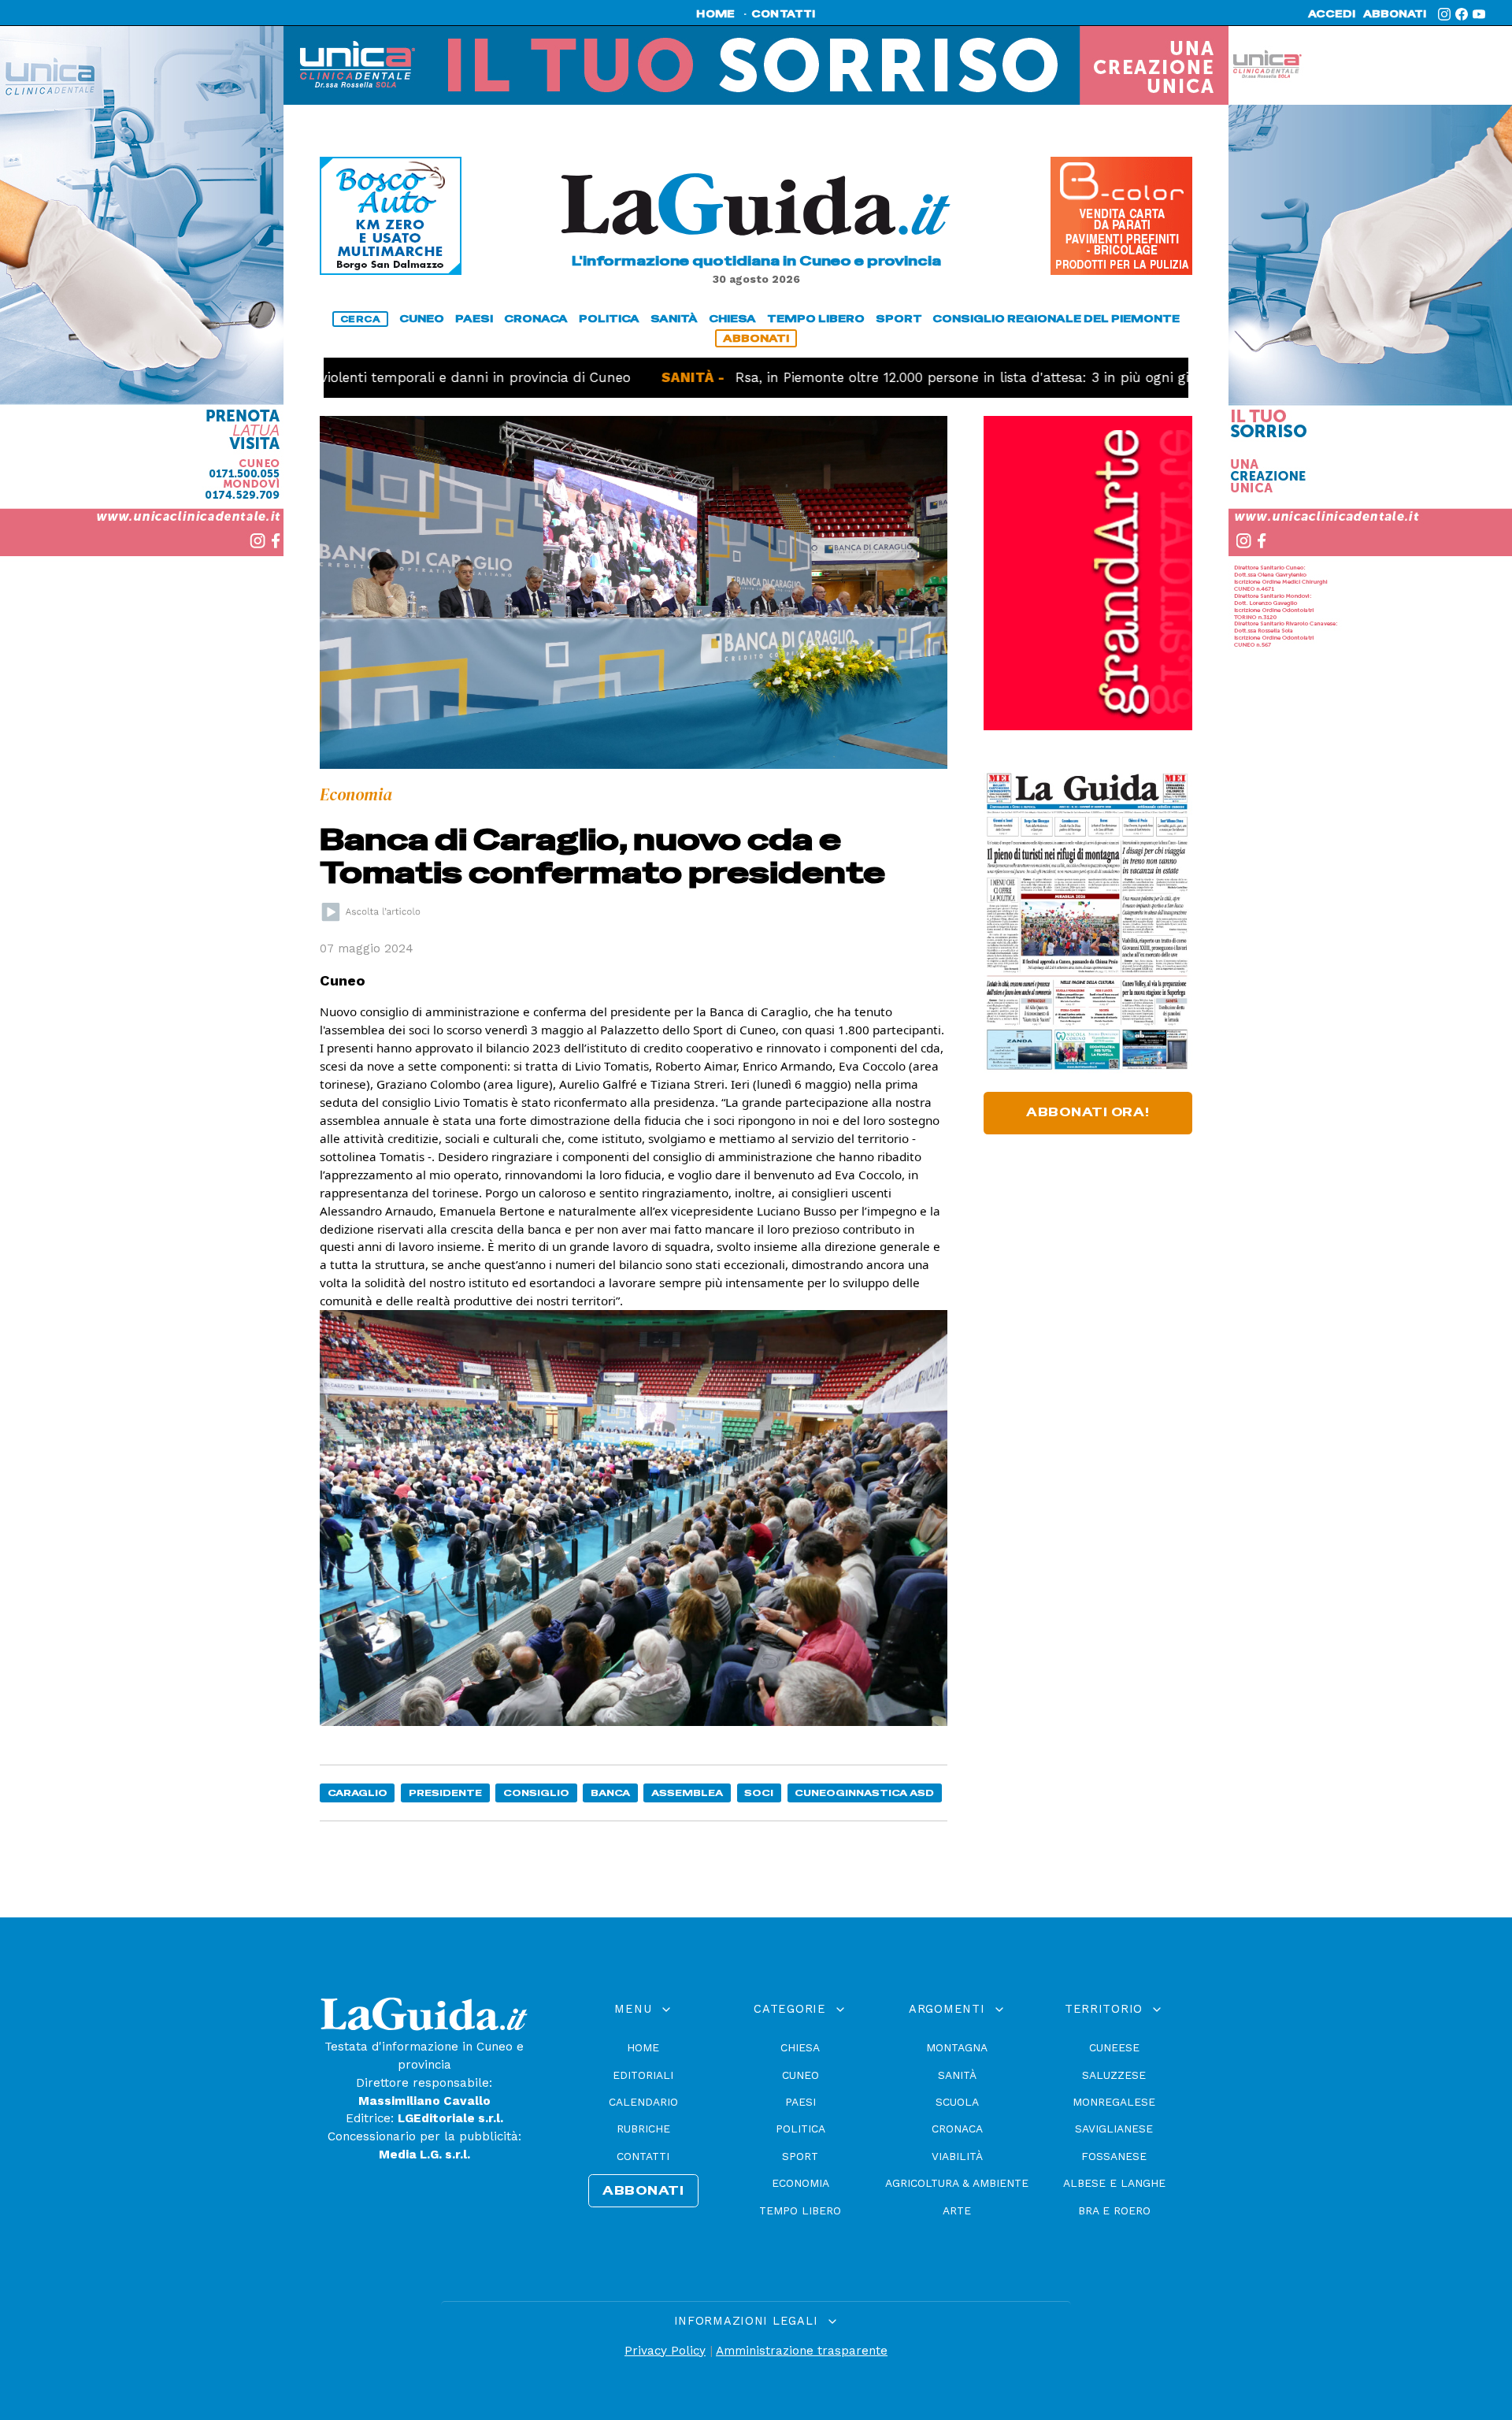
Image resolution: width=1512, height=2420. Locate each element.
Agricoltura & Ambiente (957, 2183)
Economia (800, 2183)
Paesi (800, 2102)
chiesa (732, 319)
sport (899, 319)
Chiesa (800, 2047)
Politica (800, 2129)
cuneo (422, 319)
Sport (800, 2156)
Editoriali (643, 2075)
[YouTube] (1479, 14)
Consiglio (536, 1793)
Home (643, 2047)
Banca (610, 1793)
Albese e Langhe (1114, 2183)
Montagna (957, 2047)
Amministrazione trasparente (802, 2351)
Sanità (957, 2075)
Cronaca (957, 2129)
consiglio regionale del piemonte (1056, 319)
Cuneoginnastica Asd (864, 1793)
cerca (361, 319)
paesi (474, 319)
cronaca (536, 319)
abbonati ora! (1088, 1112)
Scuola (957, 2102)
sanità (674, 319)
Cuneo (800, 2075)
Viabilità (957, 2156)
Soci (759, 1793)
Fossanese (1114, 2156)
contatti (784, 14)
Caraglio (358, 1793)
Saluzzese (1114, 2075)
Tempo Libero (800, 2210)
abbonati (1395, 14)
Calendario (643, 2102)
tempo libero (816, 319)
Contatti (643, 2156)
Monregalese (1114, 2102)
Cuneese (1114, 2047)
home (715, 14)
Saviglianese (1114, 2129)
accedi (1332, 14)
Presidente (445, 1793)
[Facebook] (1462, 14)
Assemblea (687, 1793)
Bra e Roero (1114, 2210)
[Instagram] (1444, 14)
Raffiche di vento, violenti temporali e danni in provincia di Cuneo (325, 377)
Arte (957, 2210)
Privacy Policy (665, 2351)
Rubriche (643, 2129)
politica (609, 319)
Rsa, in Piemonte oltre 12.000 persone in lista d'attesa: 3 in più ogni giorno (895, 377)
